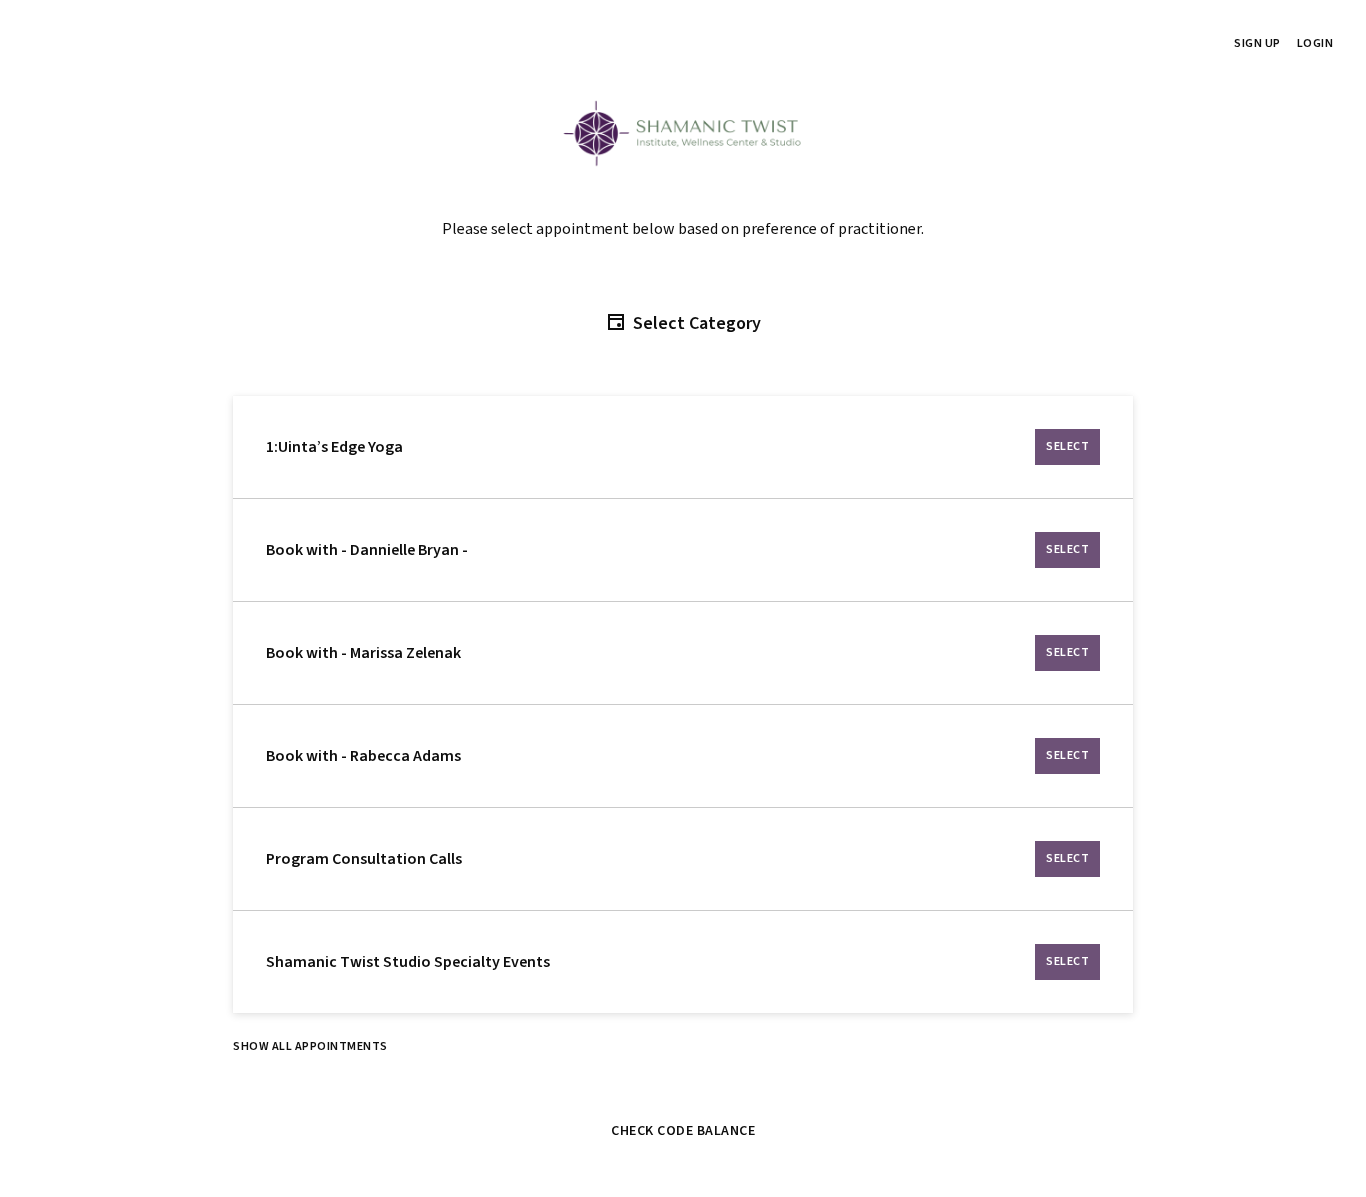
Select (1067, 446)
